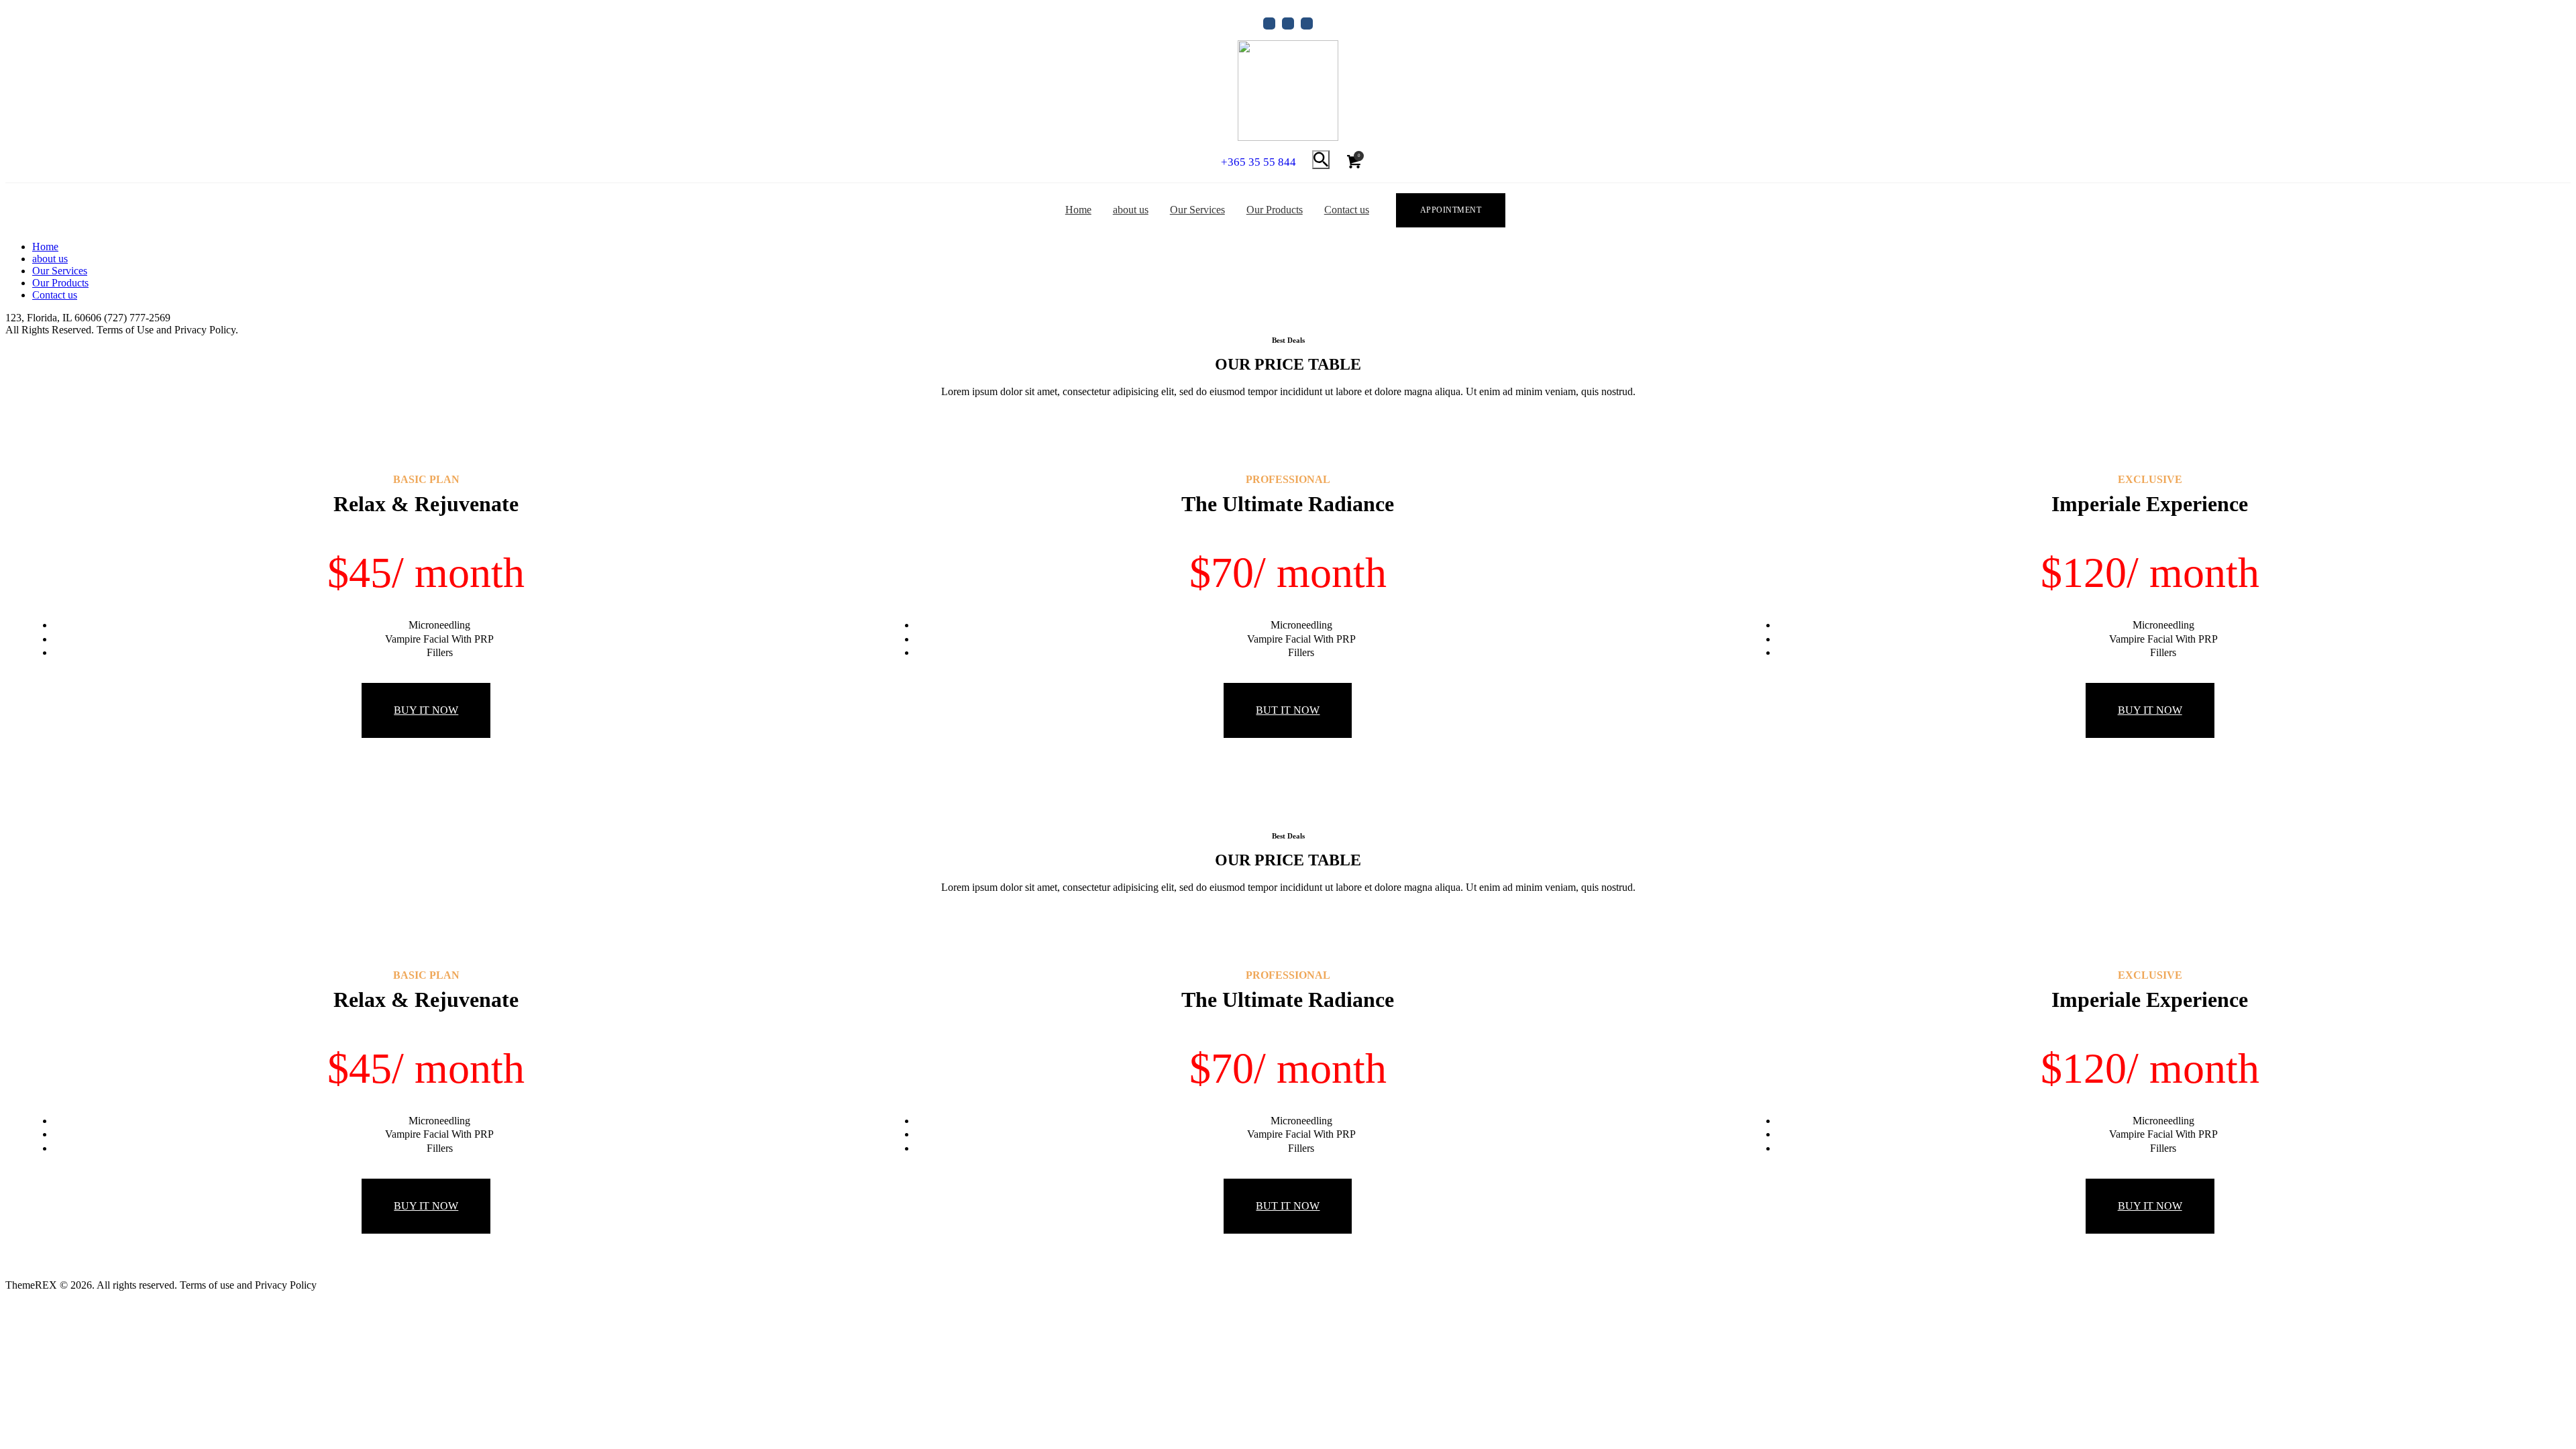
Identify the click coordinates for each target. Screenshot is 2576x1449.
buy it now (426, 710)
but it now (1288, 710)
